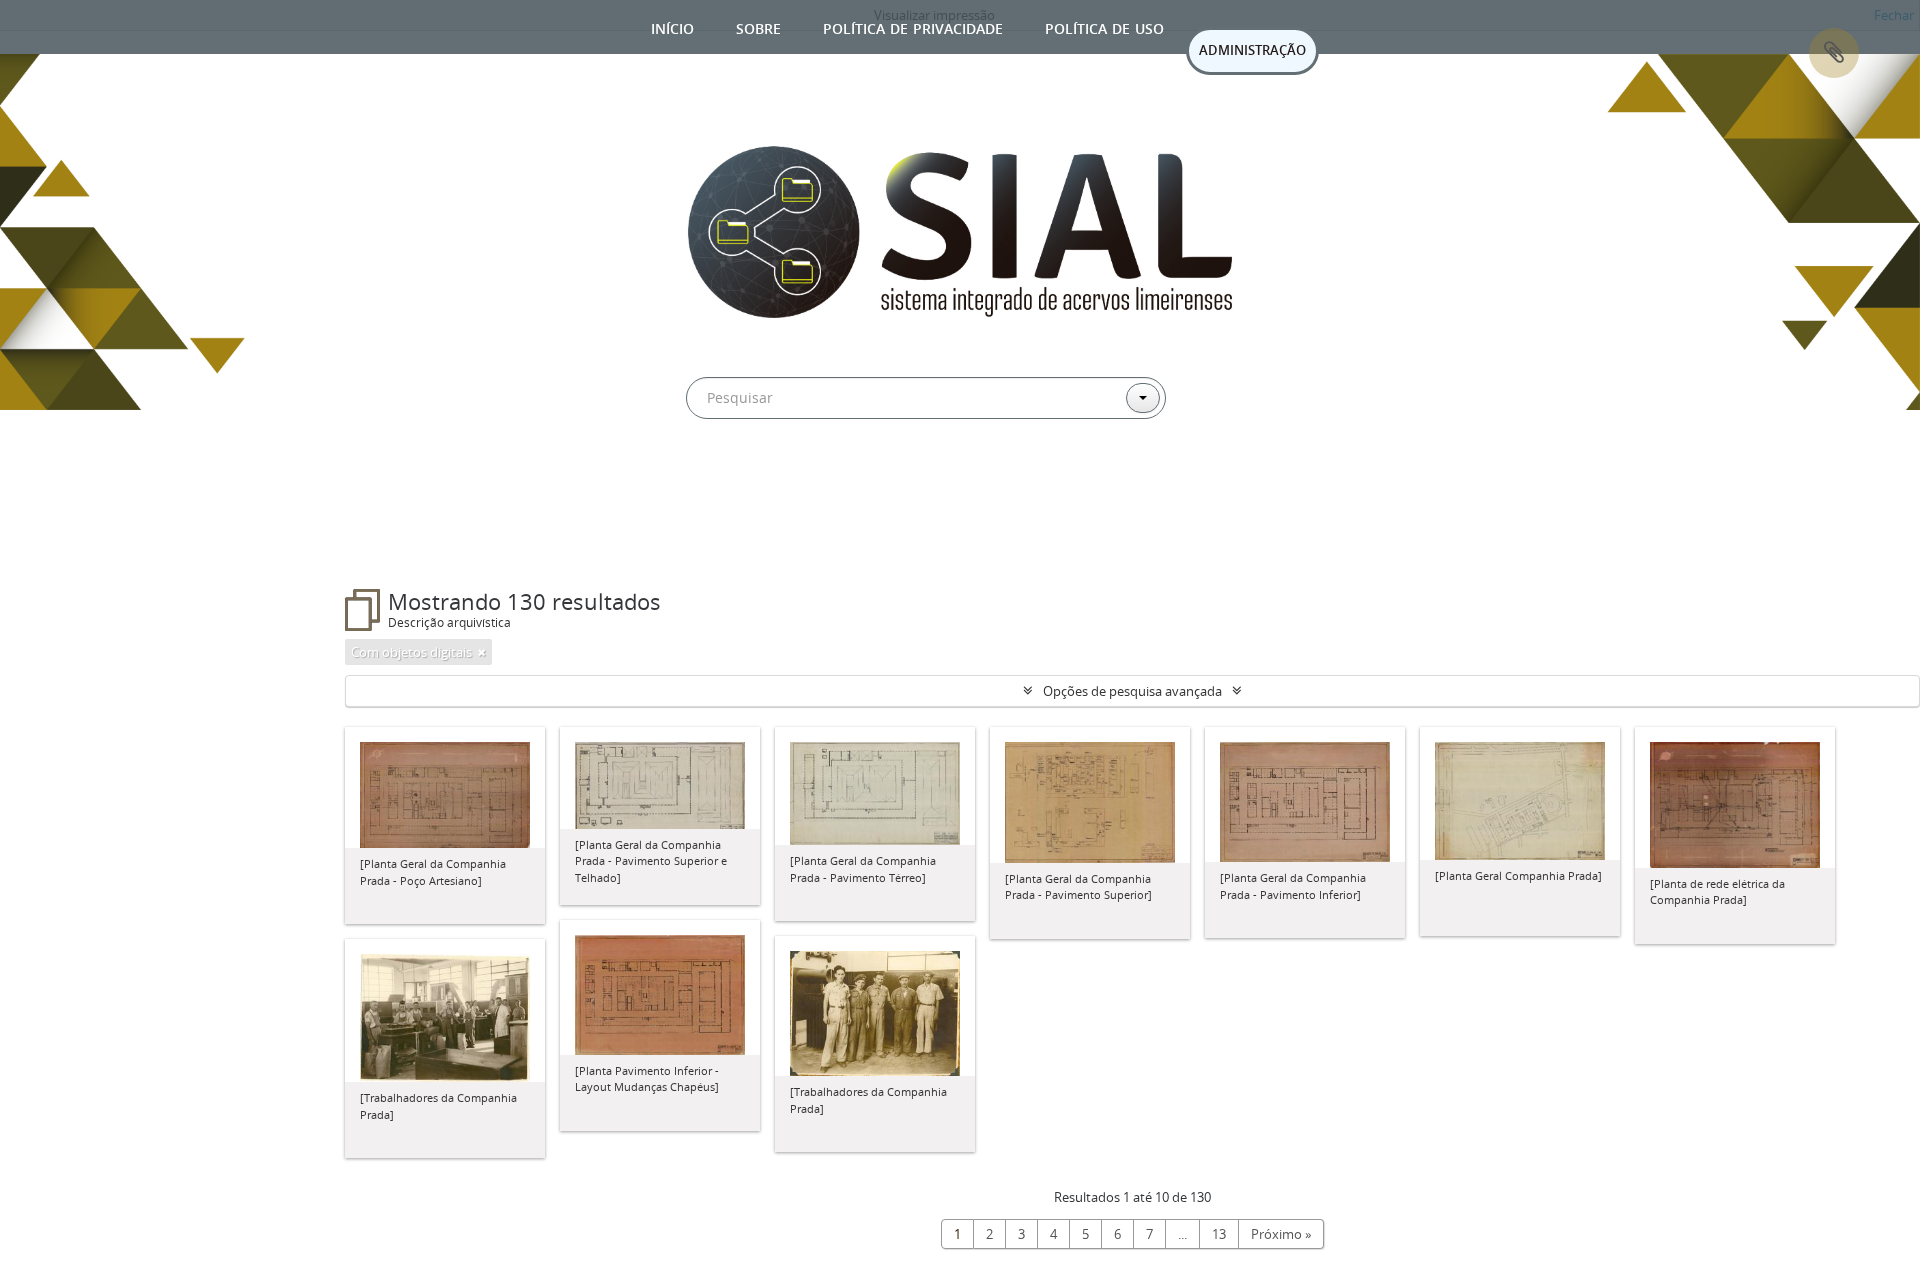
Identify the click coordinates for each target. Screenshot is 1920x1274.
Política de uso (1104, 26)
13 (1219, 1234)
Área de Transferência (1834, 53)
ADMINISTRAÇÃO (1252, 50)
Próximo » (1281, 1234)
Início (672, 26)
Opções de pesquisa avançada (1132, 691)
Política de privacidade (913, 26)
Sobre (758, 26)
